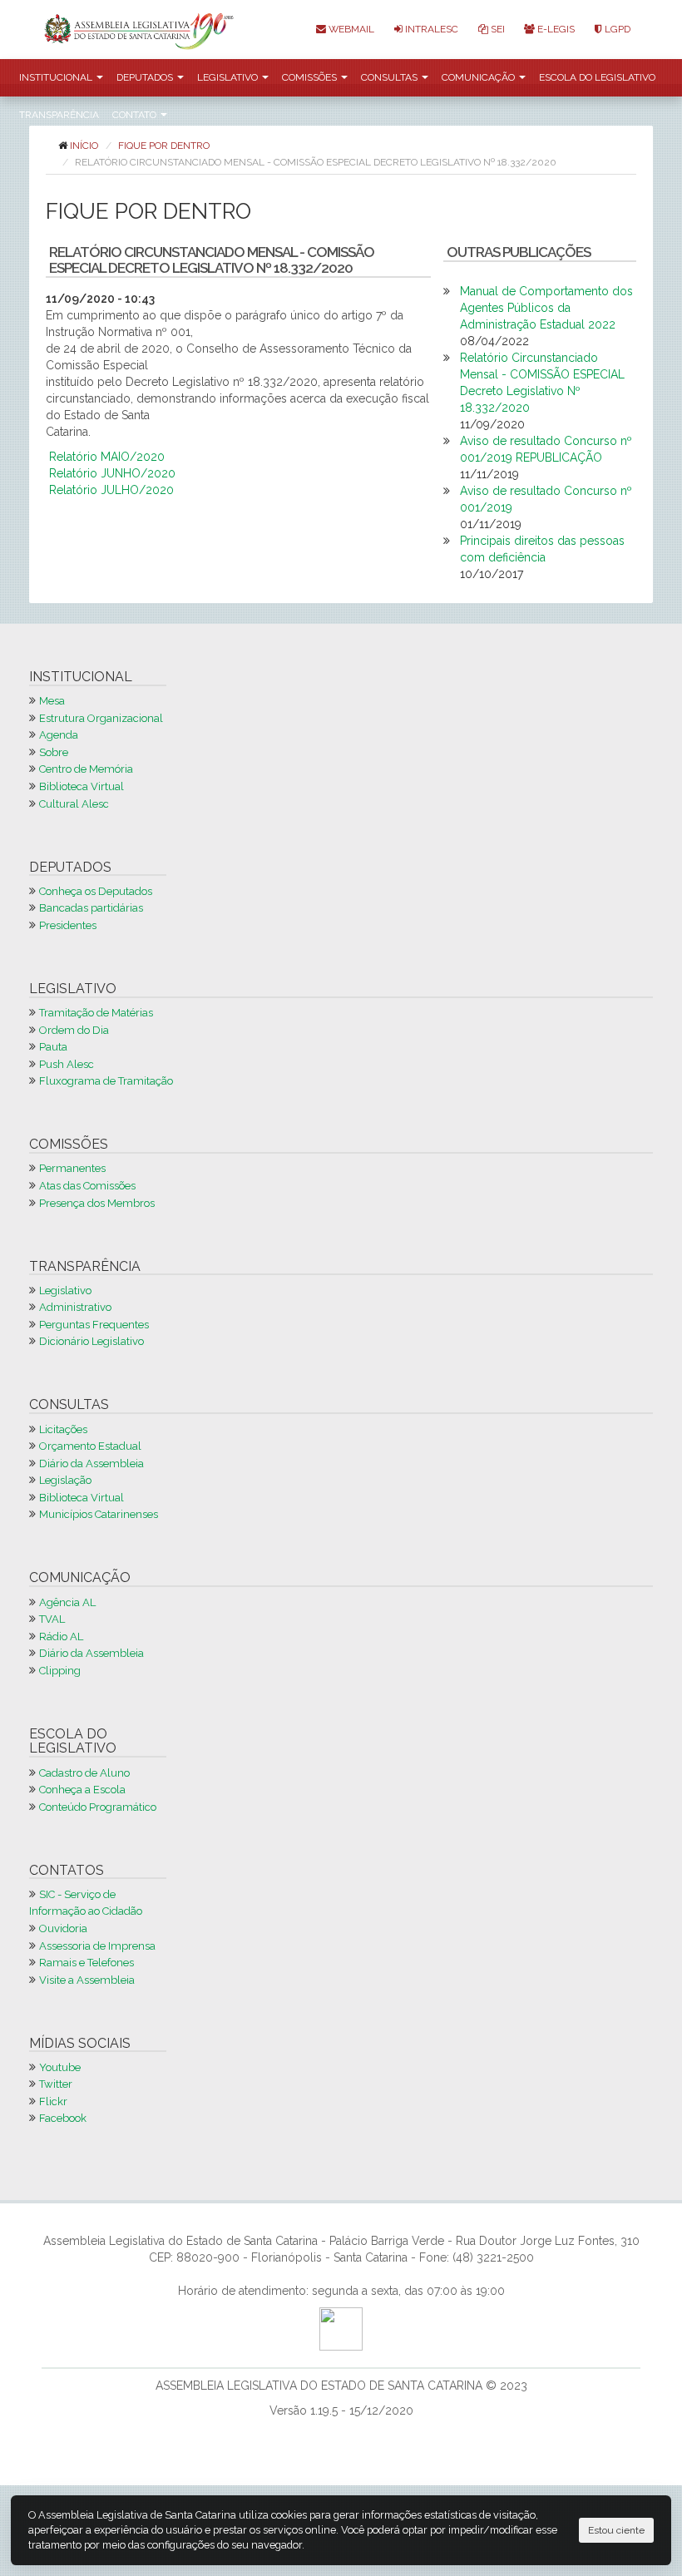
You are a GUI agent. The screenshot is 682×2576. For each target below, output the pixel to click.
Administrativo (75, 1307)
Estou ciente (616, 2530)
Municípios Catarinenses (99, 1514)
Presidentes (68, 925)
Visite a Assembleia (87, 1980)
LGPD (616, 29)
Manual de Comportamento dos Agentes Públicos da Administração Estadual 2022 (546, 308)
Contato (136, 115)
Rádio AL (61, 1637)
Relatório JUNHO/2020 (112, 473)
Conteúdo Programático (98, 1807)
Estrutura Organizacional (101, 718)
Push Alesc (67, 1064)
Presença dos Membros (97, 1203)
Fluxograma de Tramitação (106, 1081)
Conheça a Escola (82, 1790)
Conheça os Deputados (96, 891)
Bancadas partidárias (91, 908)
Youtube (60, 2067)
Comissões (311, 77)
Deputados (146, 77)
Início (84, 146)
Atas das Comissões (87, 1186)
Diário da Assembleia (91, 1464)
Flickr (53, 2101)
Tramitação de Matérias (96, 1013)
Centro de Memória (86, 769)
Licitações (63, 1429)
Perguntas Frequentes (94, 1325)
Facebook (63, 2118)
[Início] (143, 30)
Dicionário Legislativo (91, 1341)
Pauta (53, 1047)
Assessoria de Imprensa (97, 1946)
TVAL (52, 1619)
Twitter (56, 2084)
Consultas (390, 77)
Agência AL (67, 1602)
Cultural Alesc (74, 804)
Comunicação (479, 77)
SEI (497, 29)
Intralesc (430, 29)
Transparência (59, 115)
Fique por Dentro (164, 146)
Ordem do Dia (74, 1030)
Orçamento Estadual (90, 1446)
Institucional (57, 77)
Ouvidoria (63, 1928)
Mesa (52, 701)
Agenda (59, 735)
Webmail (350, 29)
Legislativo (229, 77)
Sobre (54, 752)
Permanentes (72, 1168)
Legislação (65, 1480)
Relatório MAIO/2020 (107, 457)
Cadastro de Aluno (84, 1773)
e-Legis (555, 29)
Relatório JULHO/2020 (111, 490)
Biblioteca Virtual (82, 786)
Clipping (60, 1671)
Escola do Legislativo (597, 77)
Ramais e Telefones (86, 1963)
